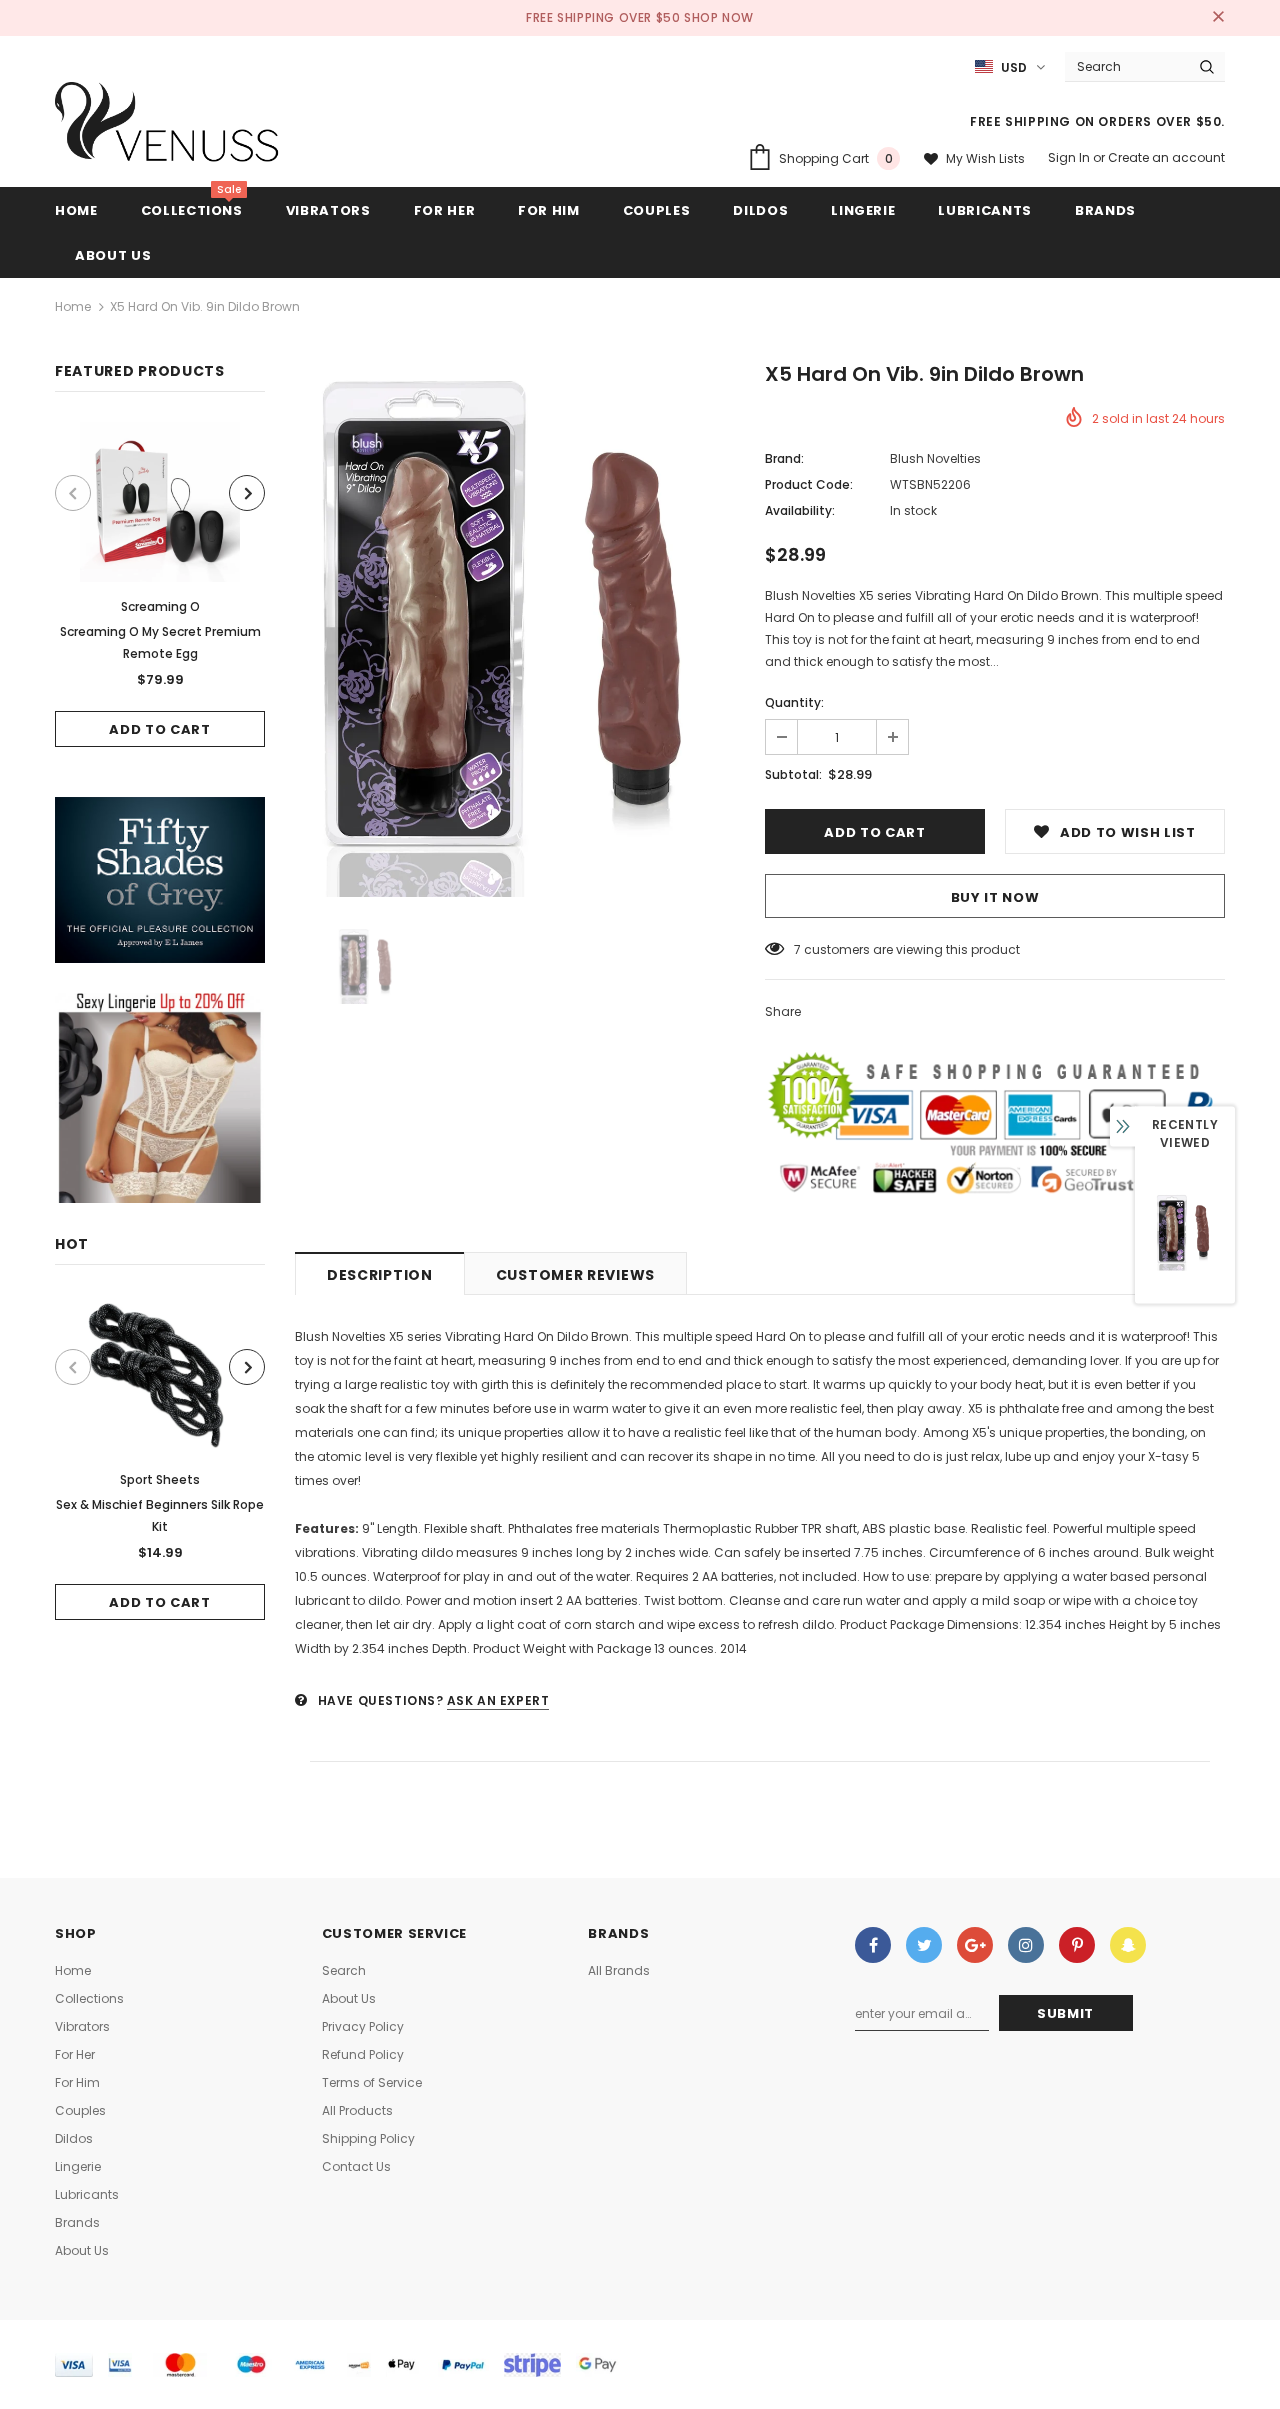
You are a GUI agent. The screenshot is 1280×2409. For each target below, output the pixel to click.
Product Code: (809, 484)
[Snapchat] (1128, 1945)
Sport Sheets (160, 1479)
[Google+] (975, 1945)
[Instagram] (1026, 1945)
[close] (1218, 18)
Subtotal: (793, 774)
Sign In (1070, 157)
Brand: (784, 458)
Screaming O (160, 606)
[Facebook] (873, 1945)
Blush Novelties (935, 458)
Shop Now (719, 17)
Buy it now (995, 897)
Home (73, 306)
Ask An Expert (498, 1700)
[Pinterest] (1077, 1945)
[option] (160, 584)
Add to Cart (159, 729)
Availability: (800, 510)
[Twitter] (924, 1945)
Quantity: (794, 702)
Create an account (1166, 157)
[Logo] (167, 127)
